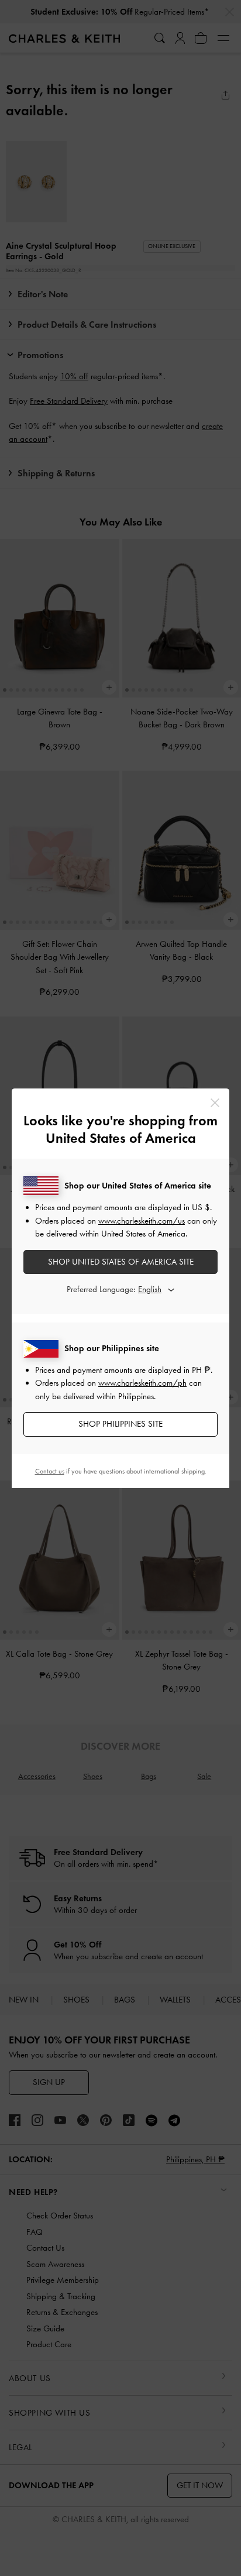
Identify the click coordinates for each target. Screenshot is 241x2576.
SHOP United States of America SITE (121, 1262)
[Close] (215, 1103)
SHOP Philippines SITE (120, 1424)
